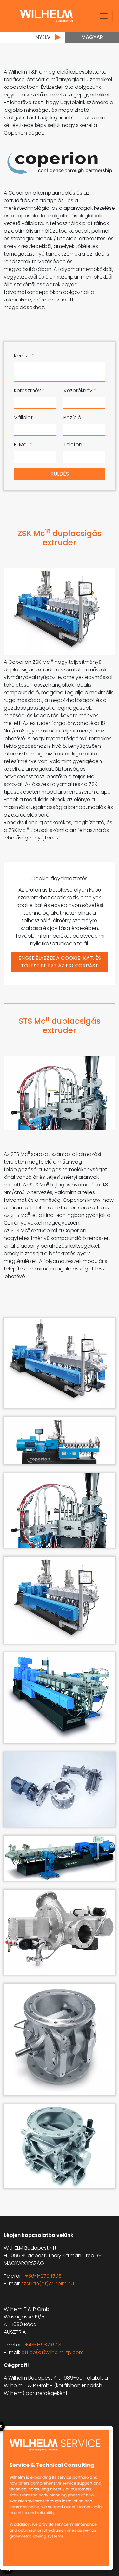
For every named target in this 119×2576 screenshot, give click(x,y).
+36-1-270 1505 (43, 2276)
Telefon (73, 445)
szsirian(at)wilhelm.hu (48, 2284)
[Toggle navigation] (104, 16)
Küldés (60, 474)
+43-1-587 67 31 (44, 2345)
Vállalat (23, 418)
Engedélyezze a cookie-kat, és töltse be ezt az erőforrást (60, 962)
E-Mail (23, 445)
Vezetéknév (80, 390)
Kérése (24, 356)
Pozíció (72, 418)
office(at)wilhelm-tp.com (53, 2352)
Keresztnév (29, 390)
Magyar (92, 37)
